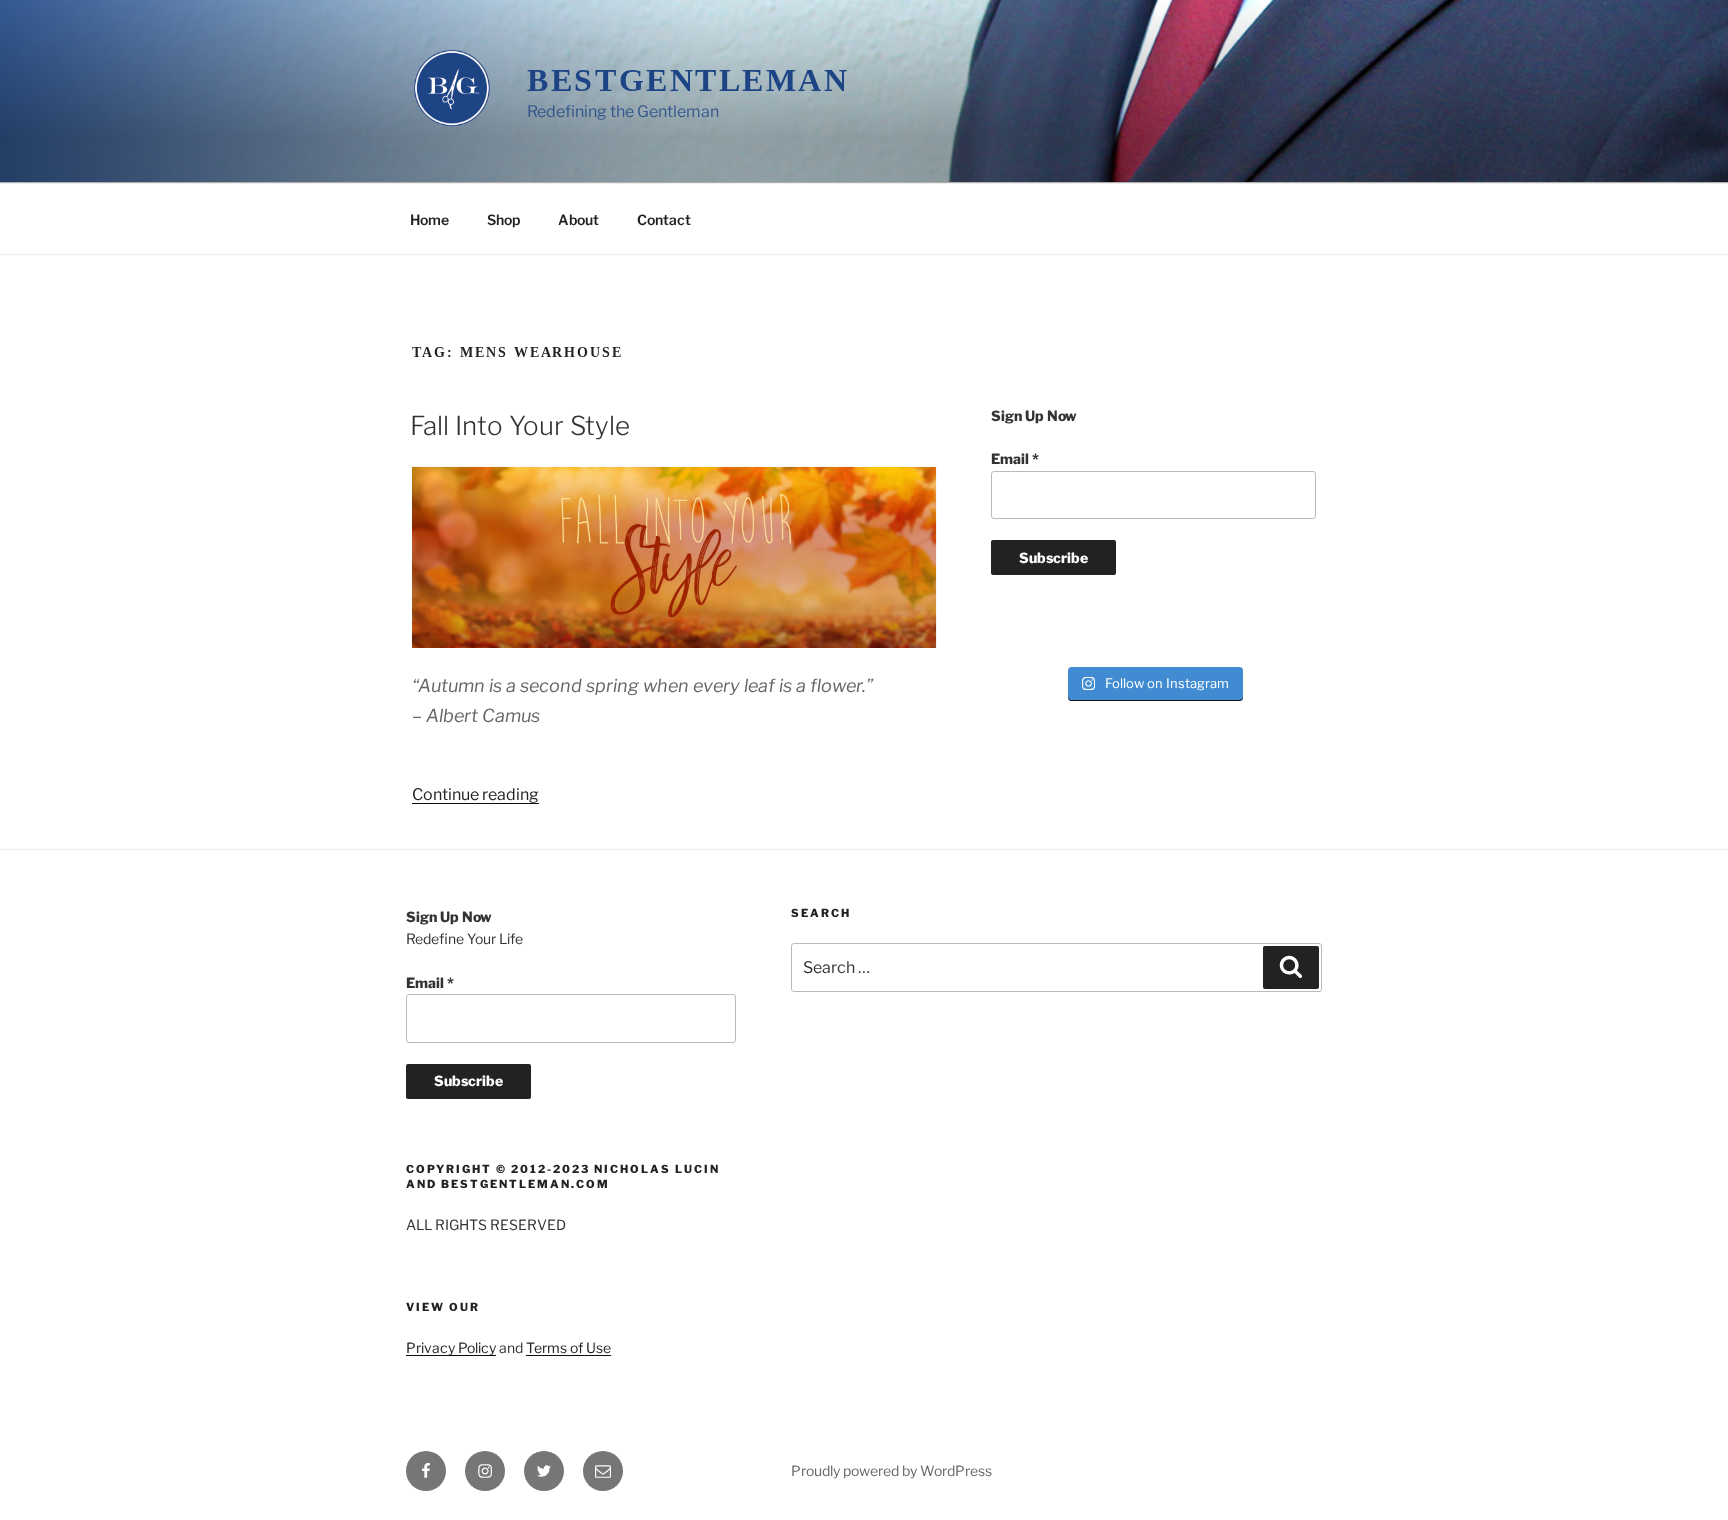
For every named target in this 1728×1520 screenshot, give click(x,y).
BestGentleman (688, 80)
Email (1015, 458)
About (578, 219)
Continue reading (475, 794)
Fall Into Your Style (520, 425)
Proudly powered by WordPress (891, 1470)
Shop (503, 219)
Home (429, 219)
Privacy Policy (451, 1347)
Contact (664, 219)
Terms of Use (568, 1347)
